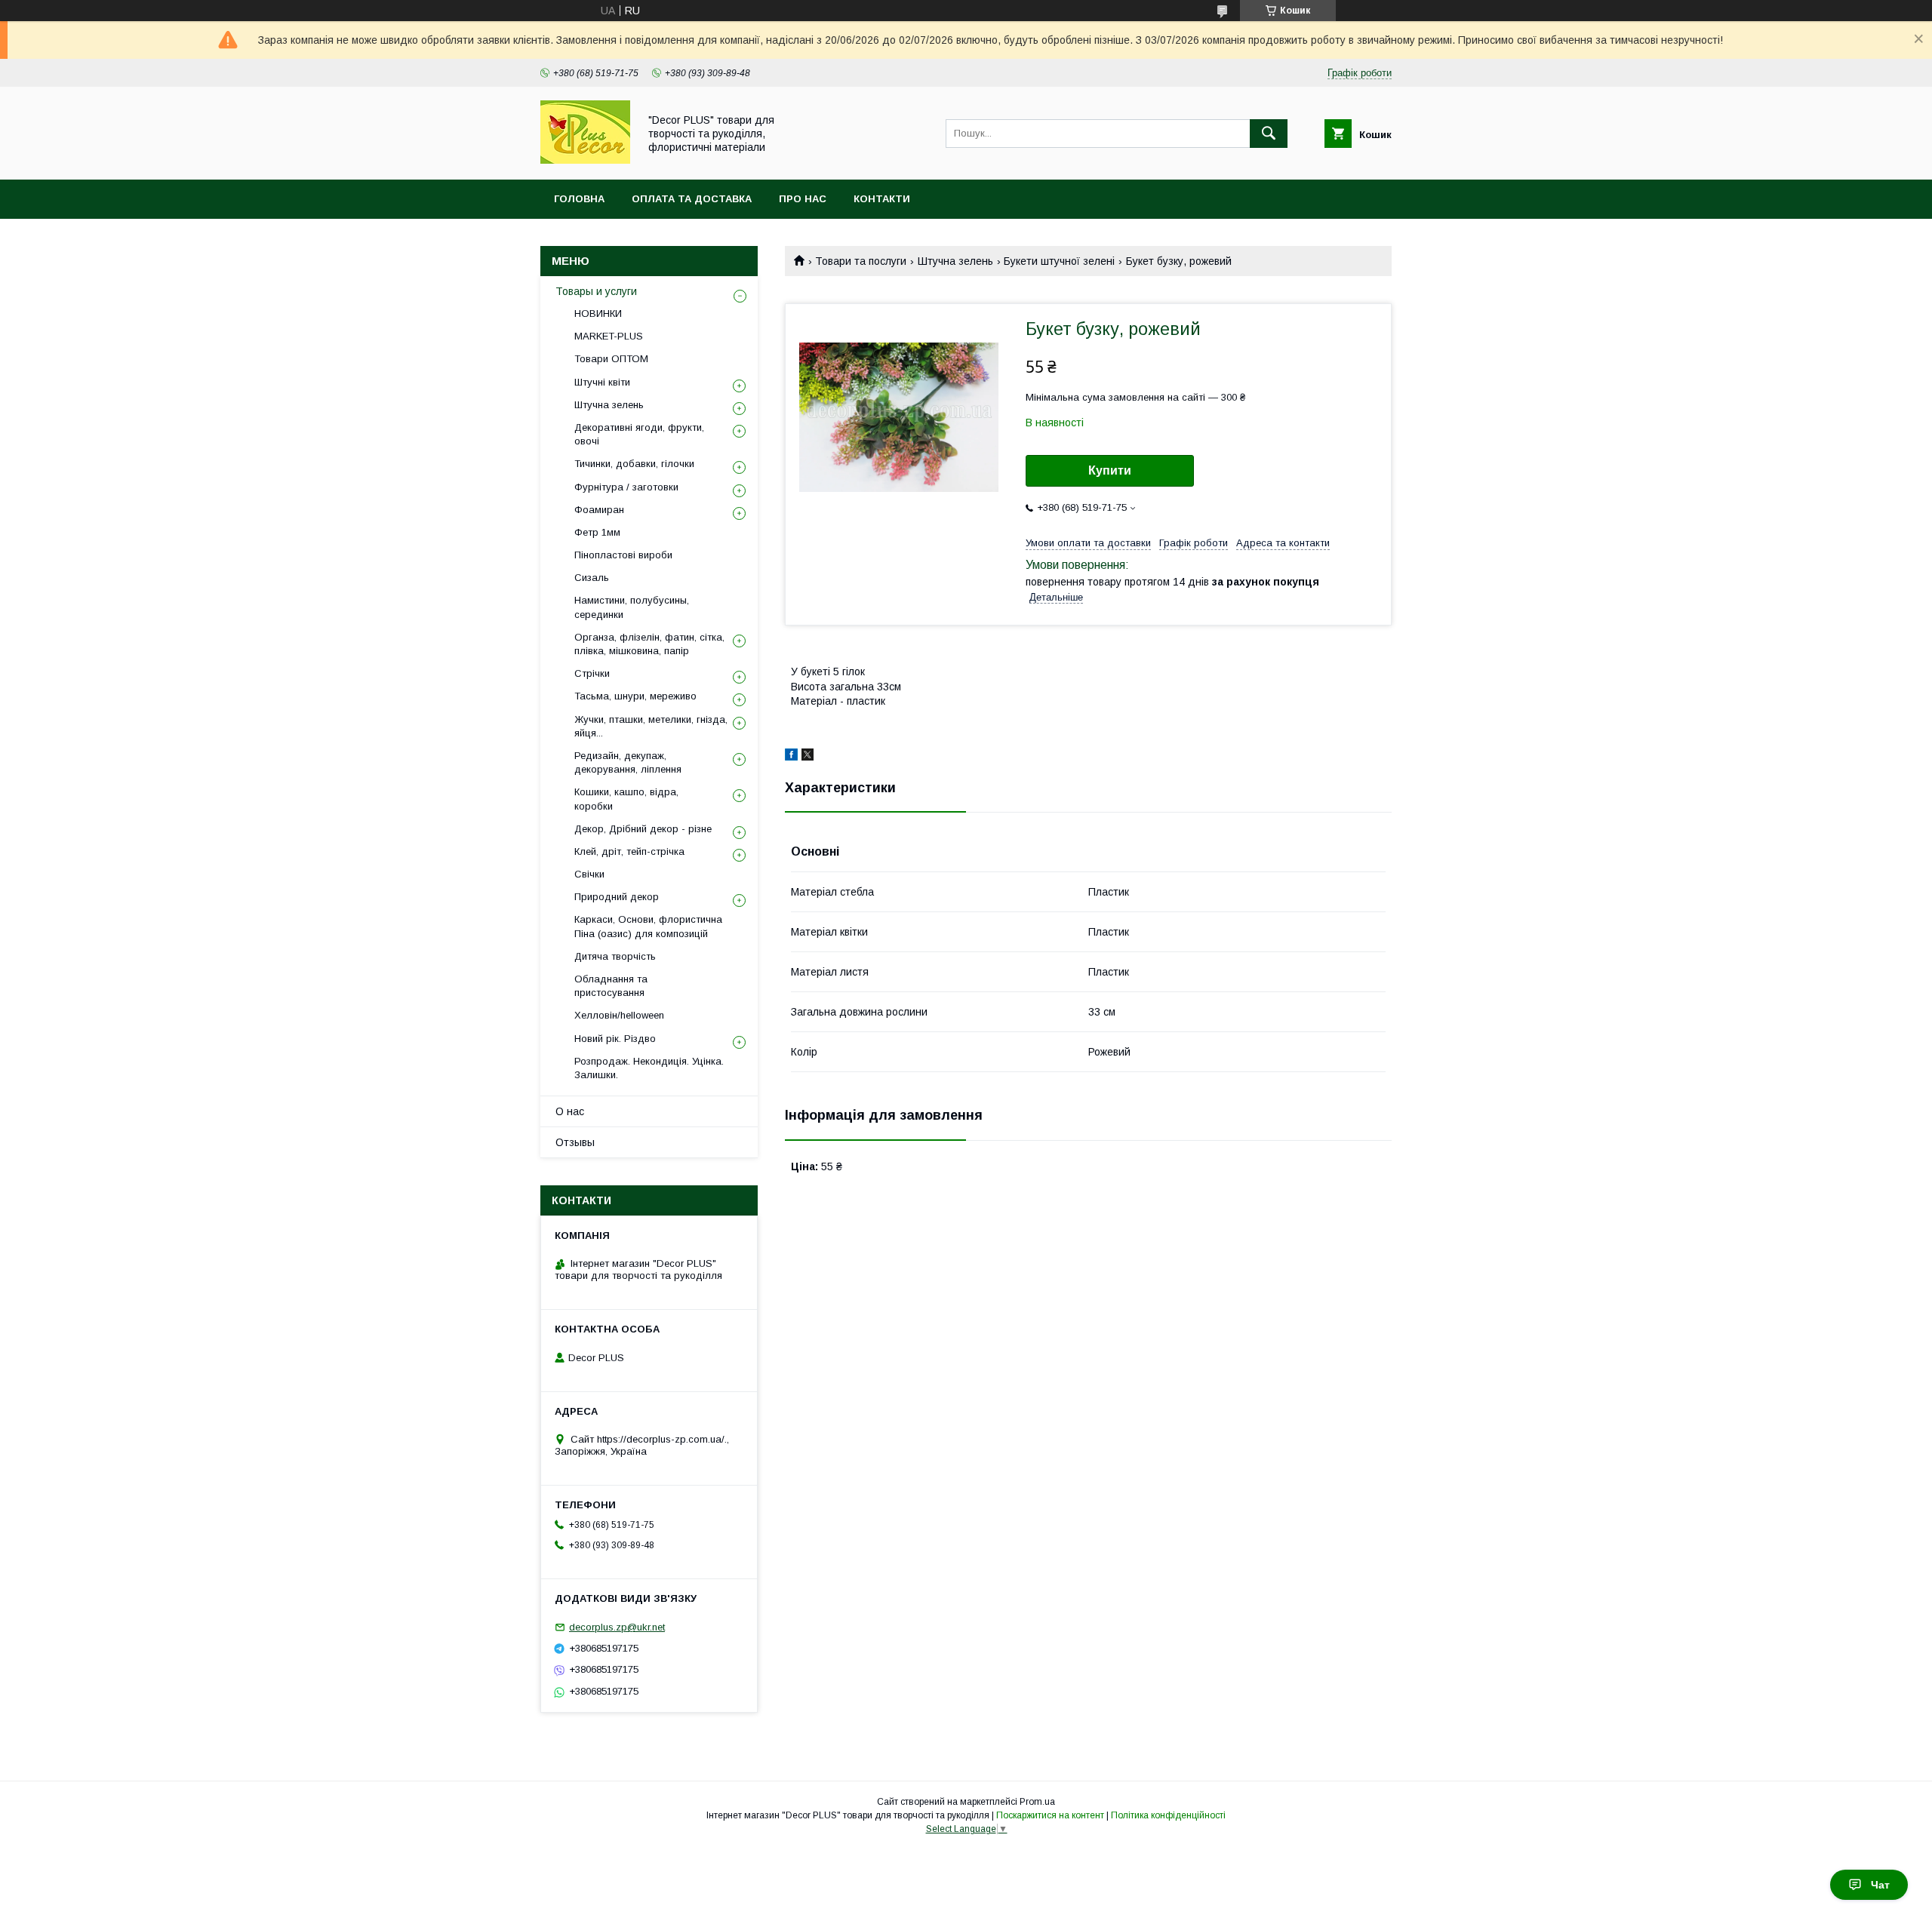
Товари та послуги (861, 261)
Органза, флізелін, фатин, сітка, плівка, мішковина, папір (649, 644)
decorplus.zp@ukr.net (617, 1627)
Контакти (882, 199)
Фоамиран (599, 510)
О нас (570, 1111)
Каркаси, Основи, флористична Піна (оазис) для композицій (648, 926)
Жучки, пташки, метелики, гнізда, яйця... (651, 726)
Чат (1880, 1885)
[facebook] (791, 757)
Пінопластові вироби (623, 555)
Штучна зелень (955, 261)
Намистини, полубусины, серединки (632, 607)
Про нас (803, 199)
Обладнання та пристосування (611, 986)
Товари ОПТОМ (611, 359)
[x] (808, 757)
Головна (579, 199)
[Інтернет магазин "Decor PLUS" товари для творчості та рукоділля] (585, 160)
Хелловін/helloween (619, 1015)
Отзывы (575, 1142)
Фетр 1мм (597, 532)
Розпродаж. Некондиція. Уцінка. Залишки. (649, 1068)
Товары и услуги (596, 291)
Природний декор (617, 897)
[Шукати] (1269, 134)
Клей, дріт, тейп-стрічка (629, 851)
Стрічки (592, 673)
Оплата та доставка (692, 199)
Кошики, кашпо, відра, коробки (626, 799)
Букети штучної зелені (1059, 261)
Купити (1110, 470)
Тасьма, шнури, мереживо (635, 696)
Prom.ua (1037, 1802)
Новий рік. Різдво (615, 1039)
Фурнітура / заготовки (626, 487)
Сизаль (592, 578)
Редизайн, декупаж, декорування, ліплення (628, 762)
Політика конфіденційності (1168, 1815)
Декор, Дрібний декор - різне (643, 829)
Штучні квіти (602, 382)
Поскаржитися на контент (1050, 1815)
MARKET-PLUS (609, 336)
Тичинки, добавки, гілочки (634, 464)
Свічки (589, 874)
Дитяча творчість (615, 956)
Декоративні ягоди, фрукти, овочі (639, 434)
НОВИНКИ (598, 313)
